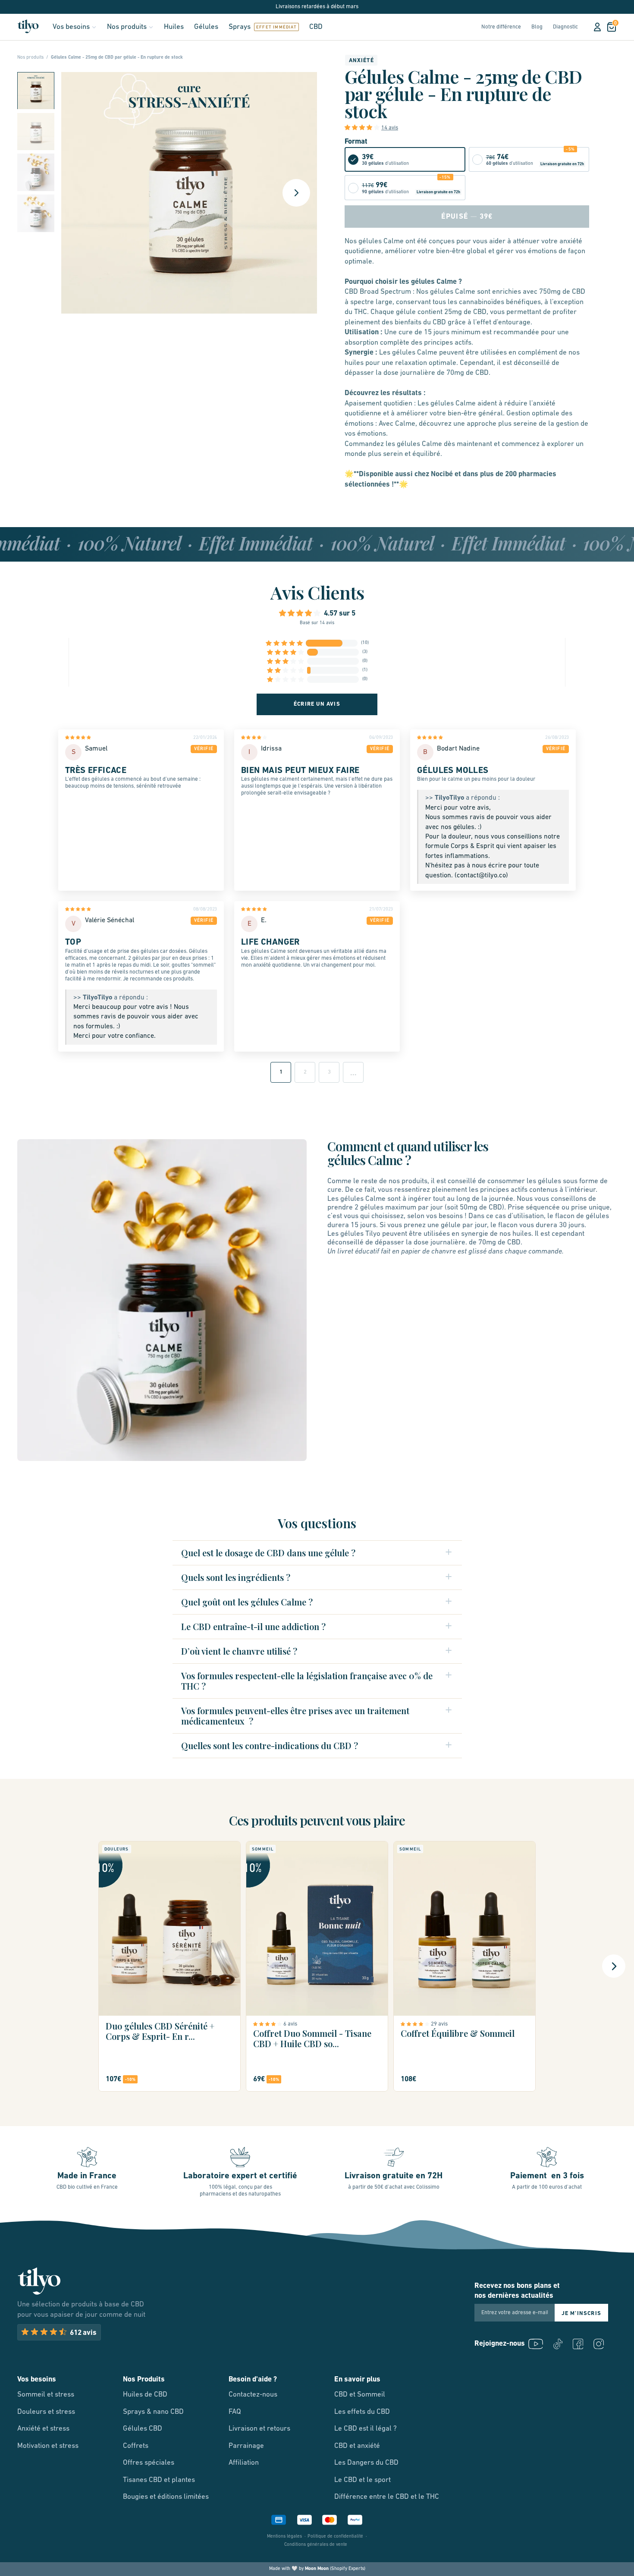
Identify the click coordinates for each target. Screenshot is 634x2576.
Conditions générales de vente (316, 2545)
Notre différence (501, 27)
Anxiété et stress (43, 2429)
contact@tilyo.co (481, 876)
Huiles (174, 27)
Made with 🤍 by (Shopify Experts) (317, 2569)
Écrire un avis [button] (317, 704)
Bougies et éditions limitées (166, 2497)
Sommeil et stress (46, 2395)
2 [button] (305, 1072)
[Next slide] (296, 193)
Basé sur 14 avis (317, 623)
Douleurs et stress (46, 2412)
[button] (36, 91)
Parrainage (246, 2446)
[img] (97, 739)
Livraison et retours (259, 2429)
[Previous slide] (20, 1966)
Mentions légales (284, 2537)
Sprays (240, 27)
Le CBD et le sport (363, 2480)
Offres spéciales (149, 2463)
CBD (316, 27)
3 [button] (329, 1072)
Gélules (206, 27)
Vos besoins (71, 27)
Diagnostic (565, 27)
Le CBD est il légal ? (366, 2429)
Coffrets (136, 2446)
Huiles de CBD (145, 2395)
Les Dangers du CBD (366, 2463)
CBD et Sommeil (360, 2395)
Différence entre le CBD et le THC (387, 2497)
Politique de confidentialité (335, 2537)
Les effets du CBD (362, 2412)
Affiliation (244, 2463)
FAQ (235, 2412)
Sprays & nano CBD (153, 2412)
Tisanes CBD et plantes (159, 2480)
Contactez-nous (253, 2395)
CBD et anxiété (357, 2446)
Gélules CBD (143, 2429)
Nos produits (127, 27)
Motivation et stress (48, 2446)
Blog (537, 27)
